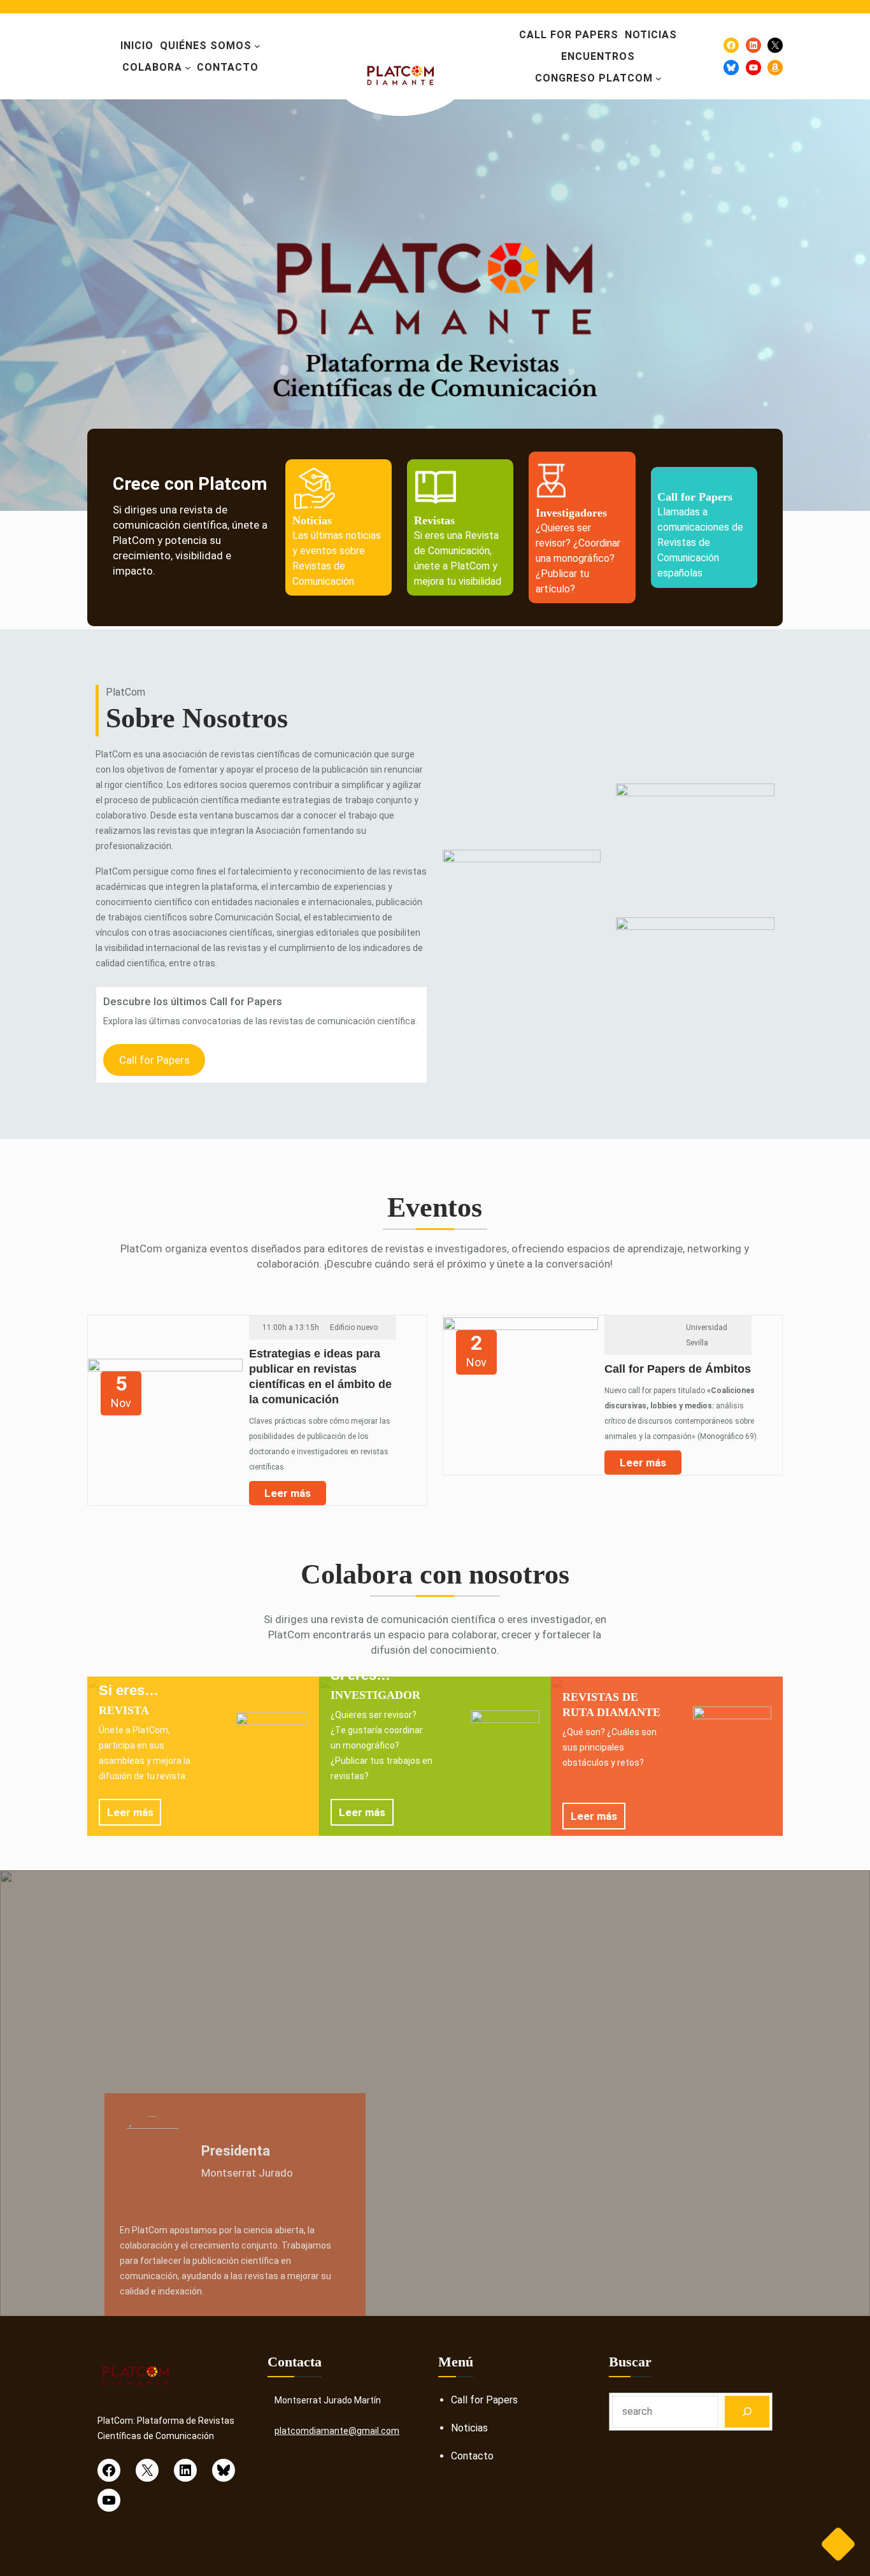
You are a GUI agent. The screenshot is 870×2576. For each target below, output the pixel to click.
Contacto (472, 2456)
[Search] (747, 2411)
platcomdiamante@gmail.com (337, 2431)
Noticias (469, 2428)
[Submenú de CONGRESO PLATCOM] (659, 78)
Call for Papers (154, 1060)
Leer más (288, 1493)
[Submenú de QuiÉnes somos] (257, 46)
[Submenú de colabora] (188, 68)
